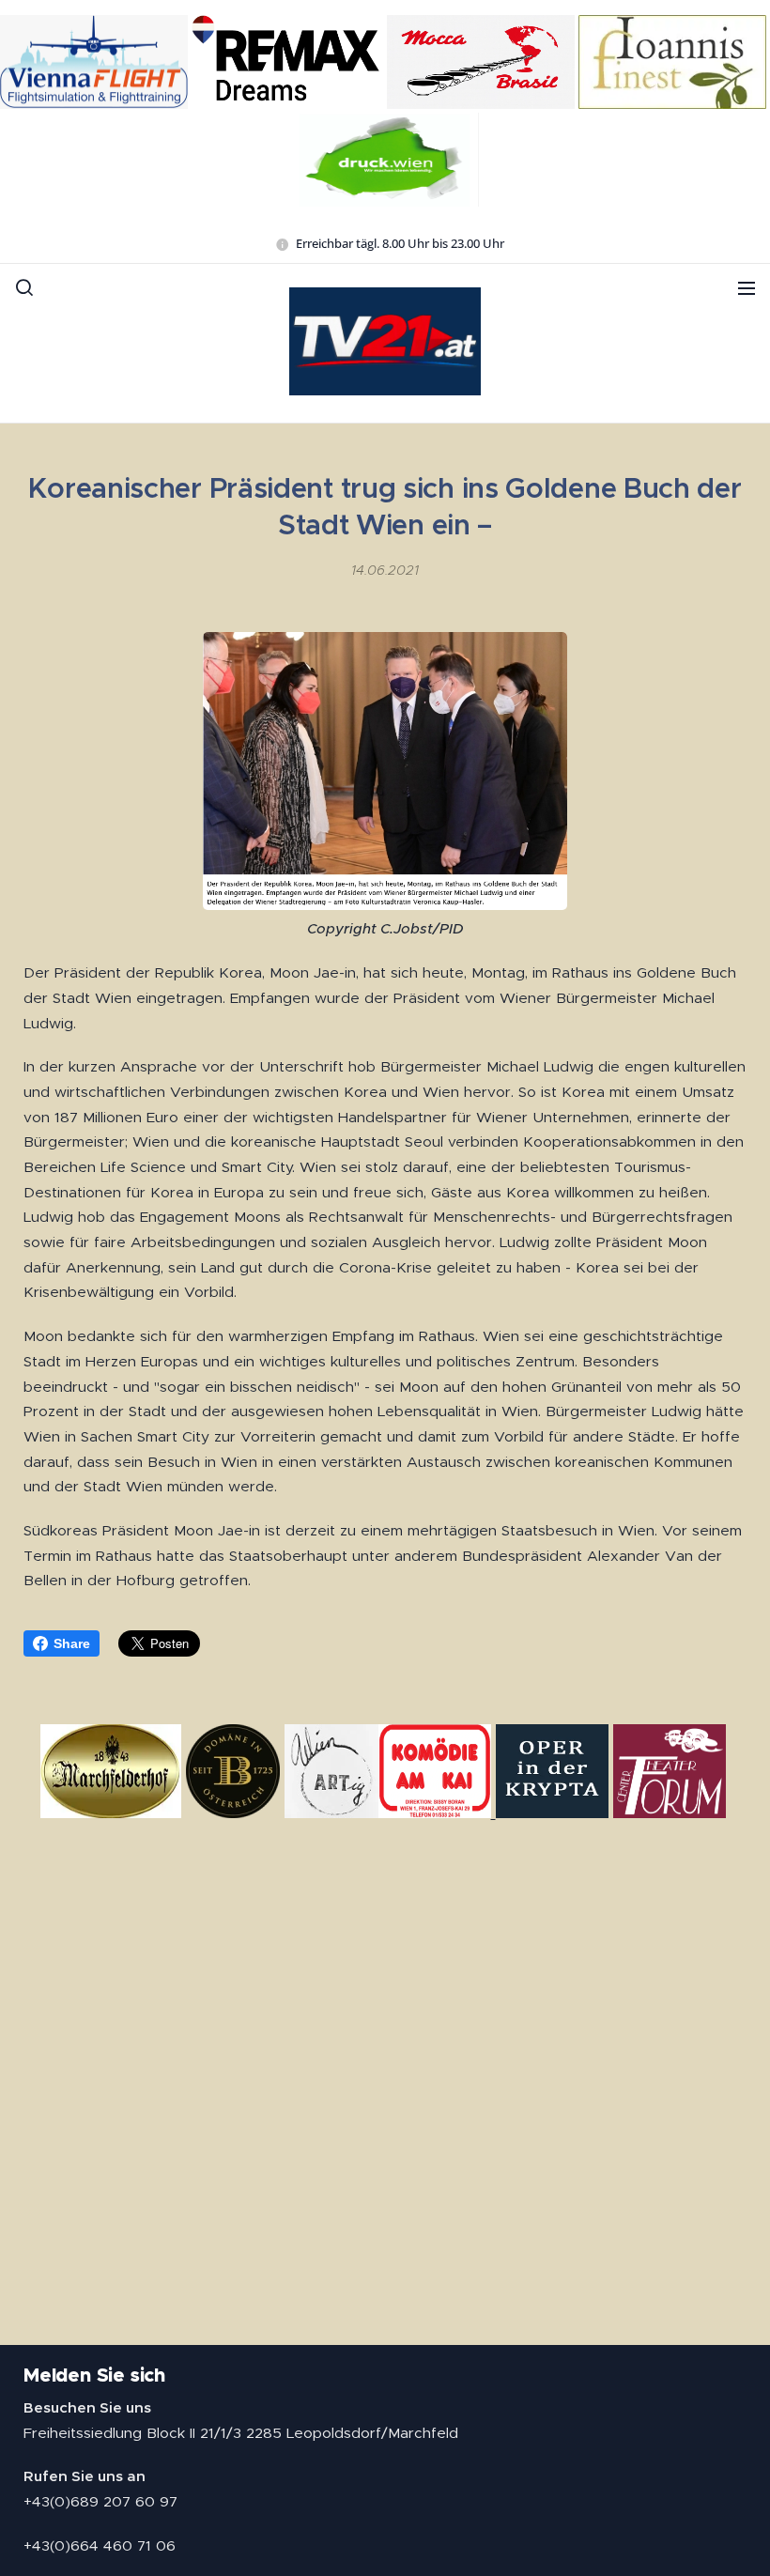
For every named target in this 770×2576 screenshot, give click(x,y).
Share (72, 1643)
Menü (747, 287)
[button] (24, 287)
